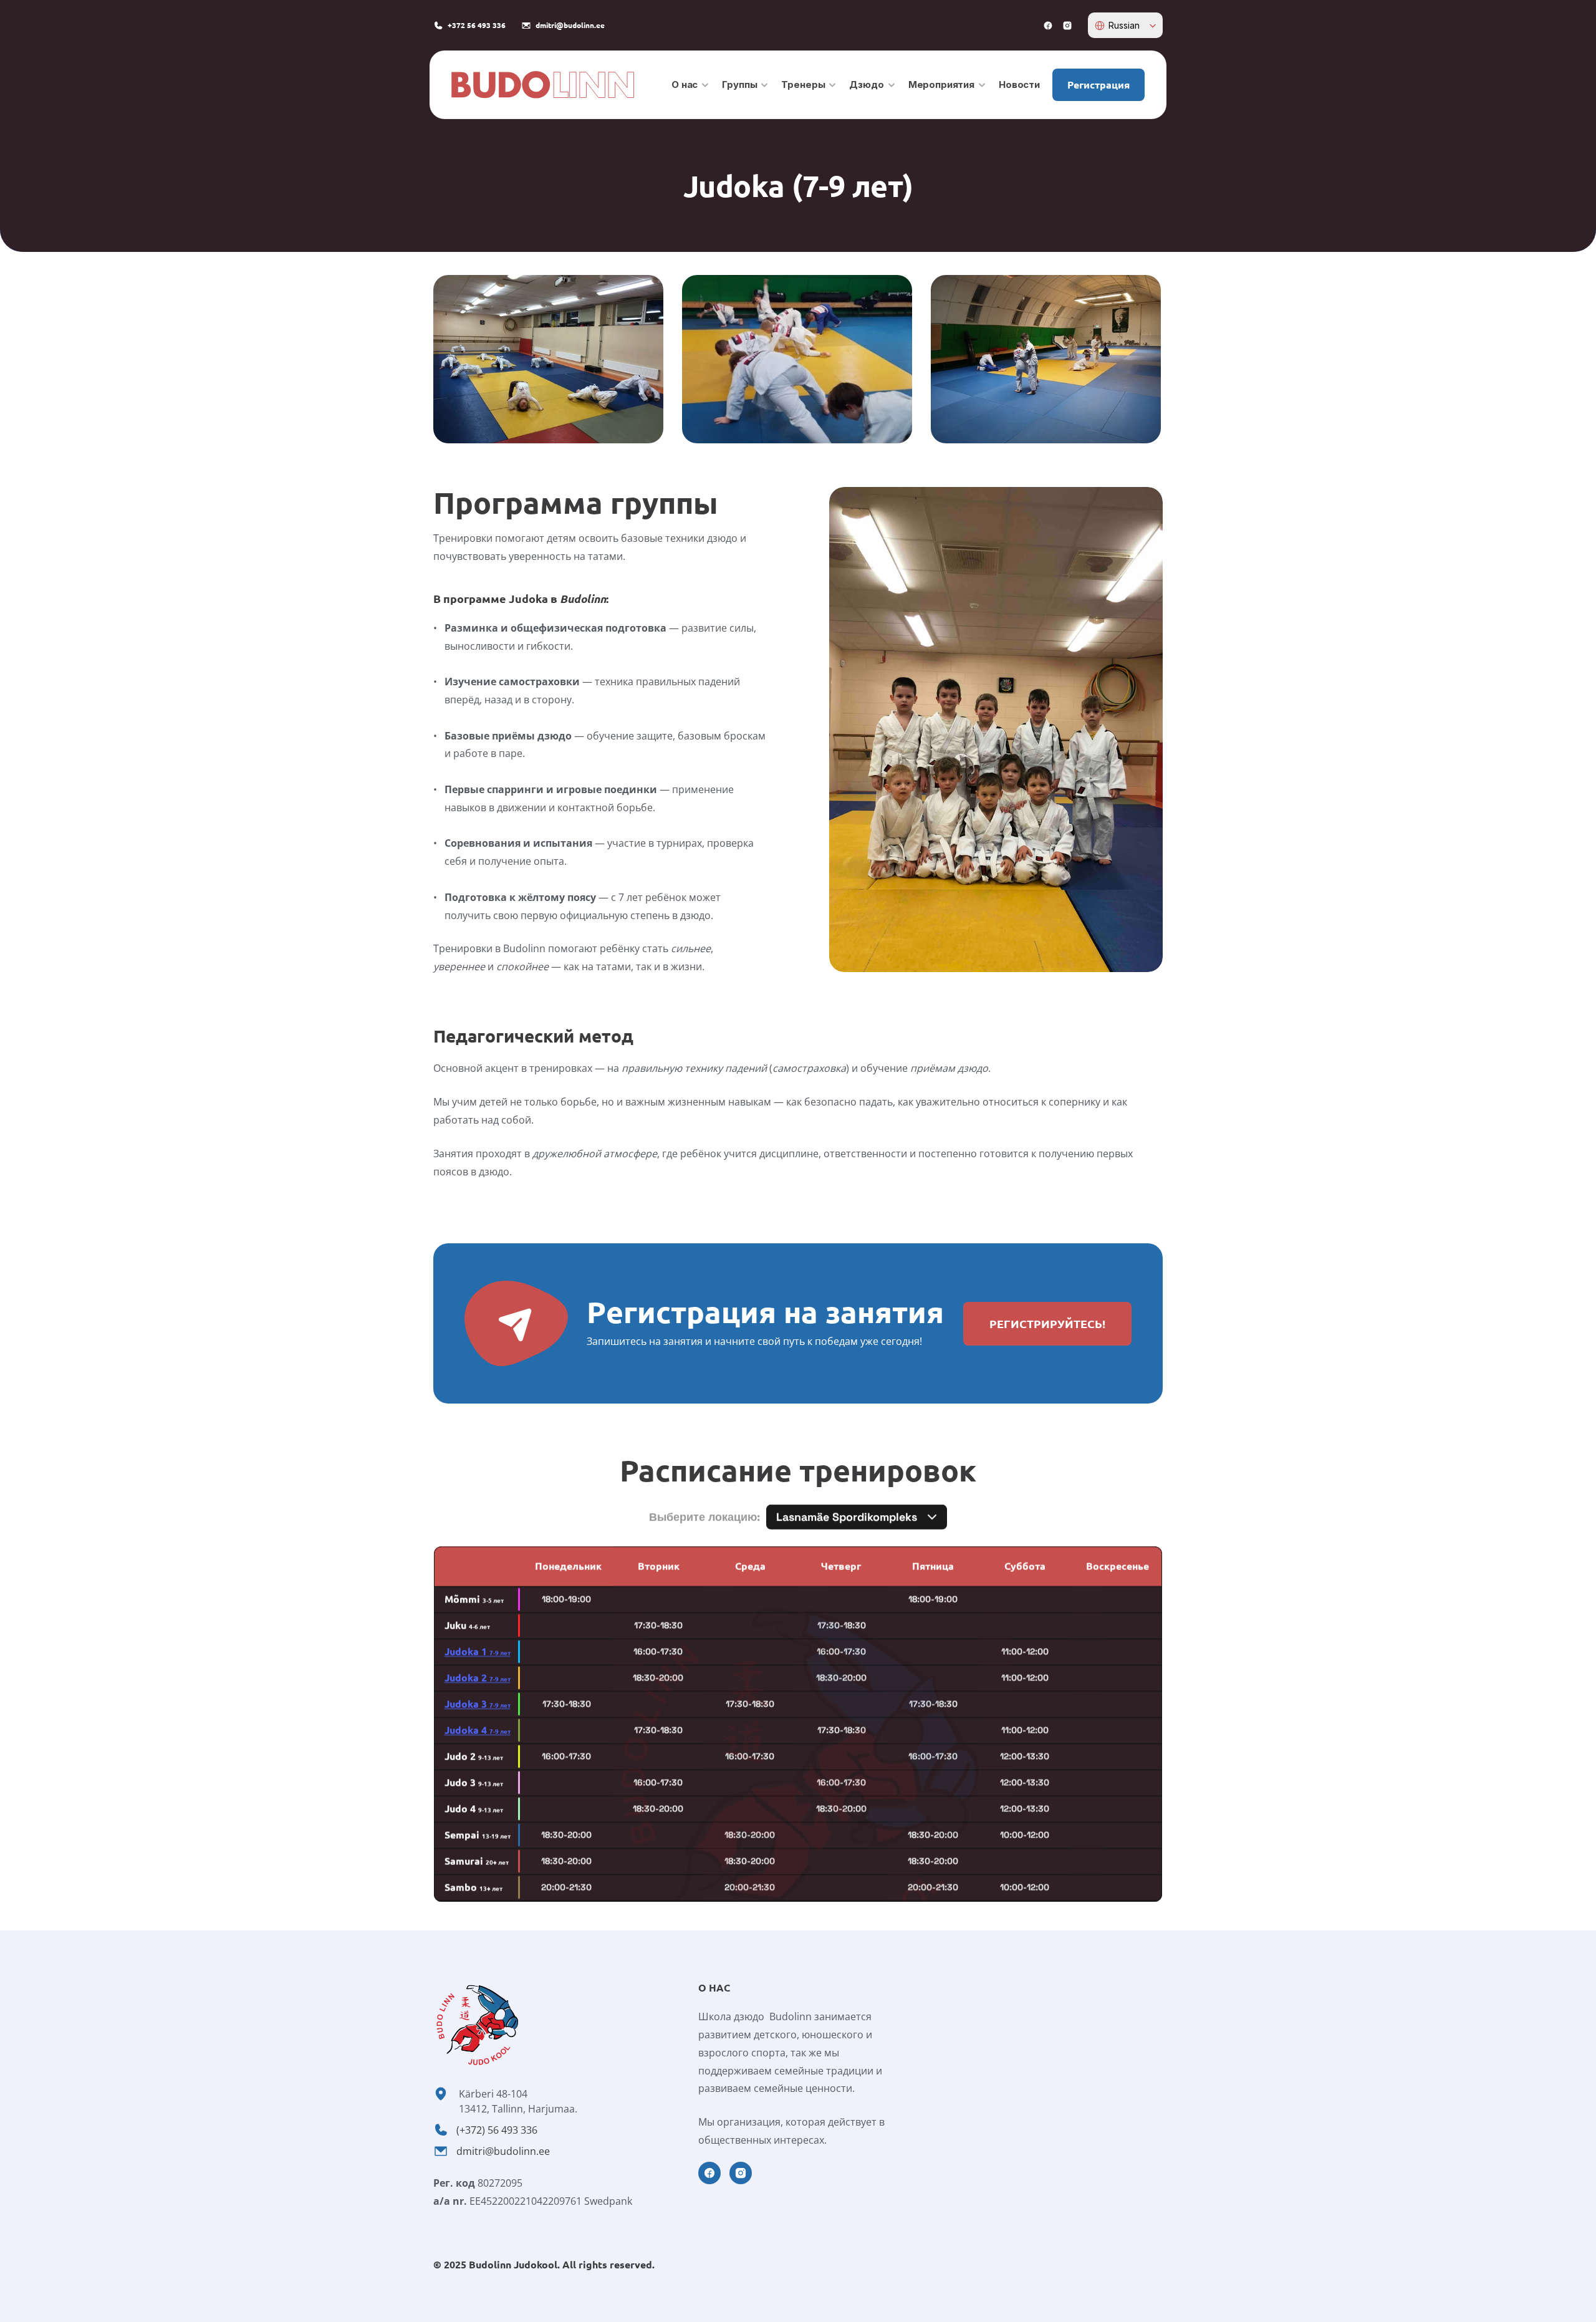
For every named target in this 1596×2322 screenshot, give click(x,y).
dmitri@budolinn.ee (503, 2151)
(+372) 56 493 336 (497, 2130)
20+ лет (477, 1862)
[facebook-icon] (1048, 26)
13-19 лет (478, 1836)
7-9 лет (478, 1653)
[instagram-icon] (1067, 26)
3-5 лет (474, 1600)
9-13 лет (474, 1757)
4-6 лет (467, 1626)
